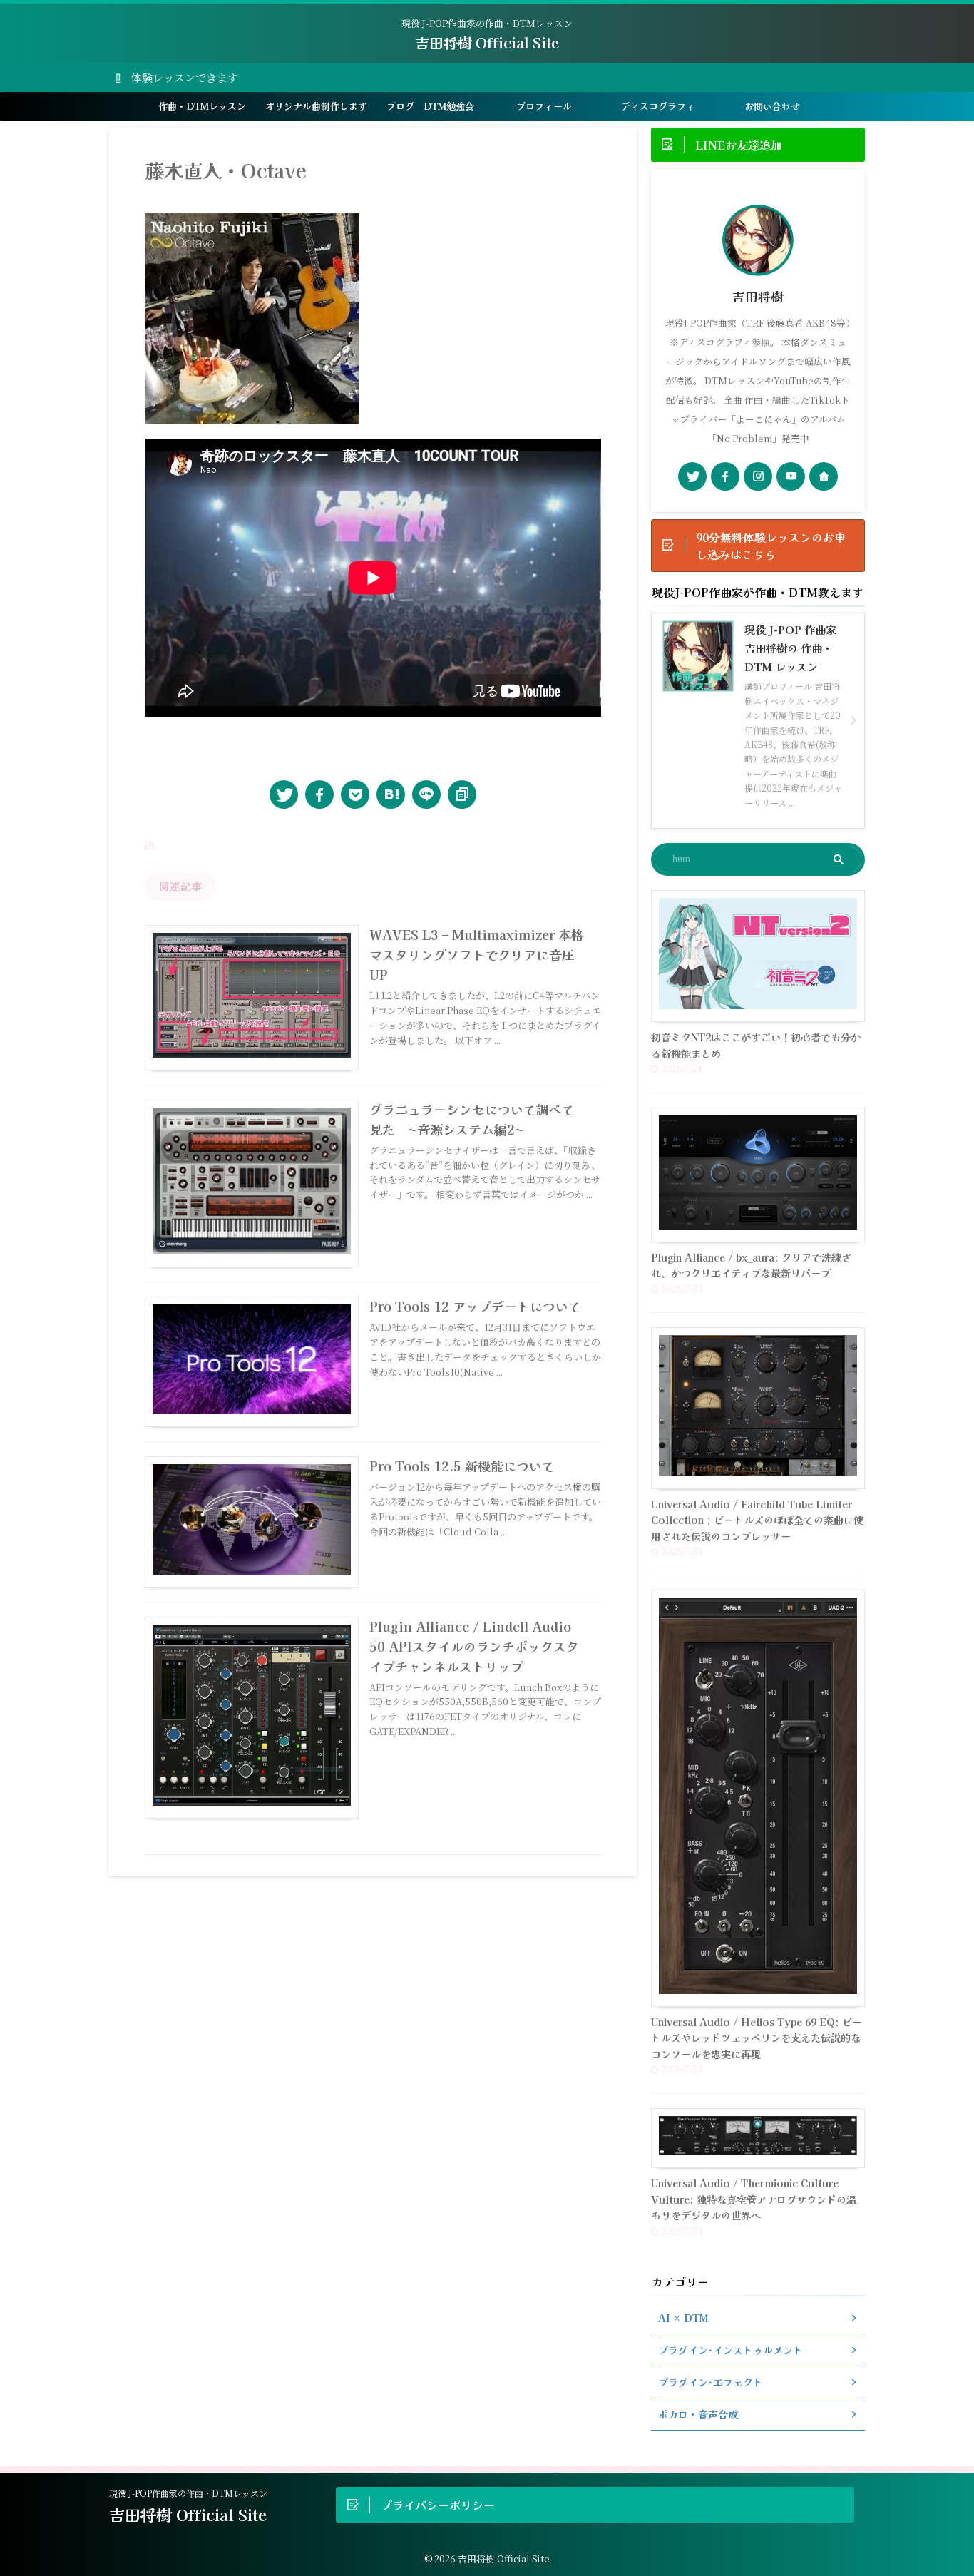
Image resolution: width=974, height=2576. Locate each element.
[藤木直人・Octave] (391, 794)
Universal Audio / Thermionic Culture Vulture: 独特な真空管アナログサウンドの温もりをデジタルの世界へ (754, 2199)
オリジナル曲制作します (316, 106)
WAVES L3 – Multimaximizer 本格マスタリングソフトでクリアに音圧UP (477, 954)
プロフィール (544, 106)
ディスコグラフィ (658, 106)
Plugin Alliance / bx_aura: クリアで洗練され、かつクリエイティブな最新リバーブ (751, 1265)
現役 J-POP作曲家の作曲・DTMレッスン (188, 2493)
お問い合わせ (772, 106)
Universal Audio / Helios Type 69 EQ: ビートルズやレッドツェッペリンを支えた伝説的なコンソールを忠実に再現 (757, 2038)
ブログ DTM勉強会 (430, 106)
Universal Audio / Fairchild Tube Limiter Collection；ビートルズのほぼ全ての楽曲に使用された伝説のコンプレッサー (757, 1520)
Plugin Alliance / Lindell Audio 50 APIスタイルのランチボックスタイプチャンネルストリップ (474, 1646)
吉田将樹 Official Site (487, 42)
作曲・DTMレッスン (202, 106)
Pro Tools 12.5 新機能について (462, 1466)
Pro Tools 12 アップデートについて (475, 1306)
